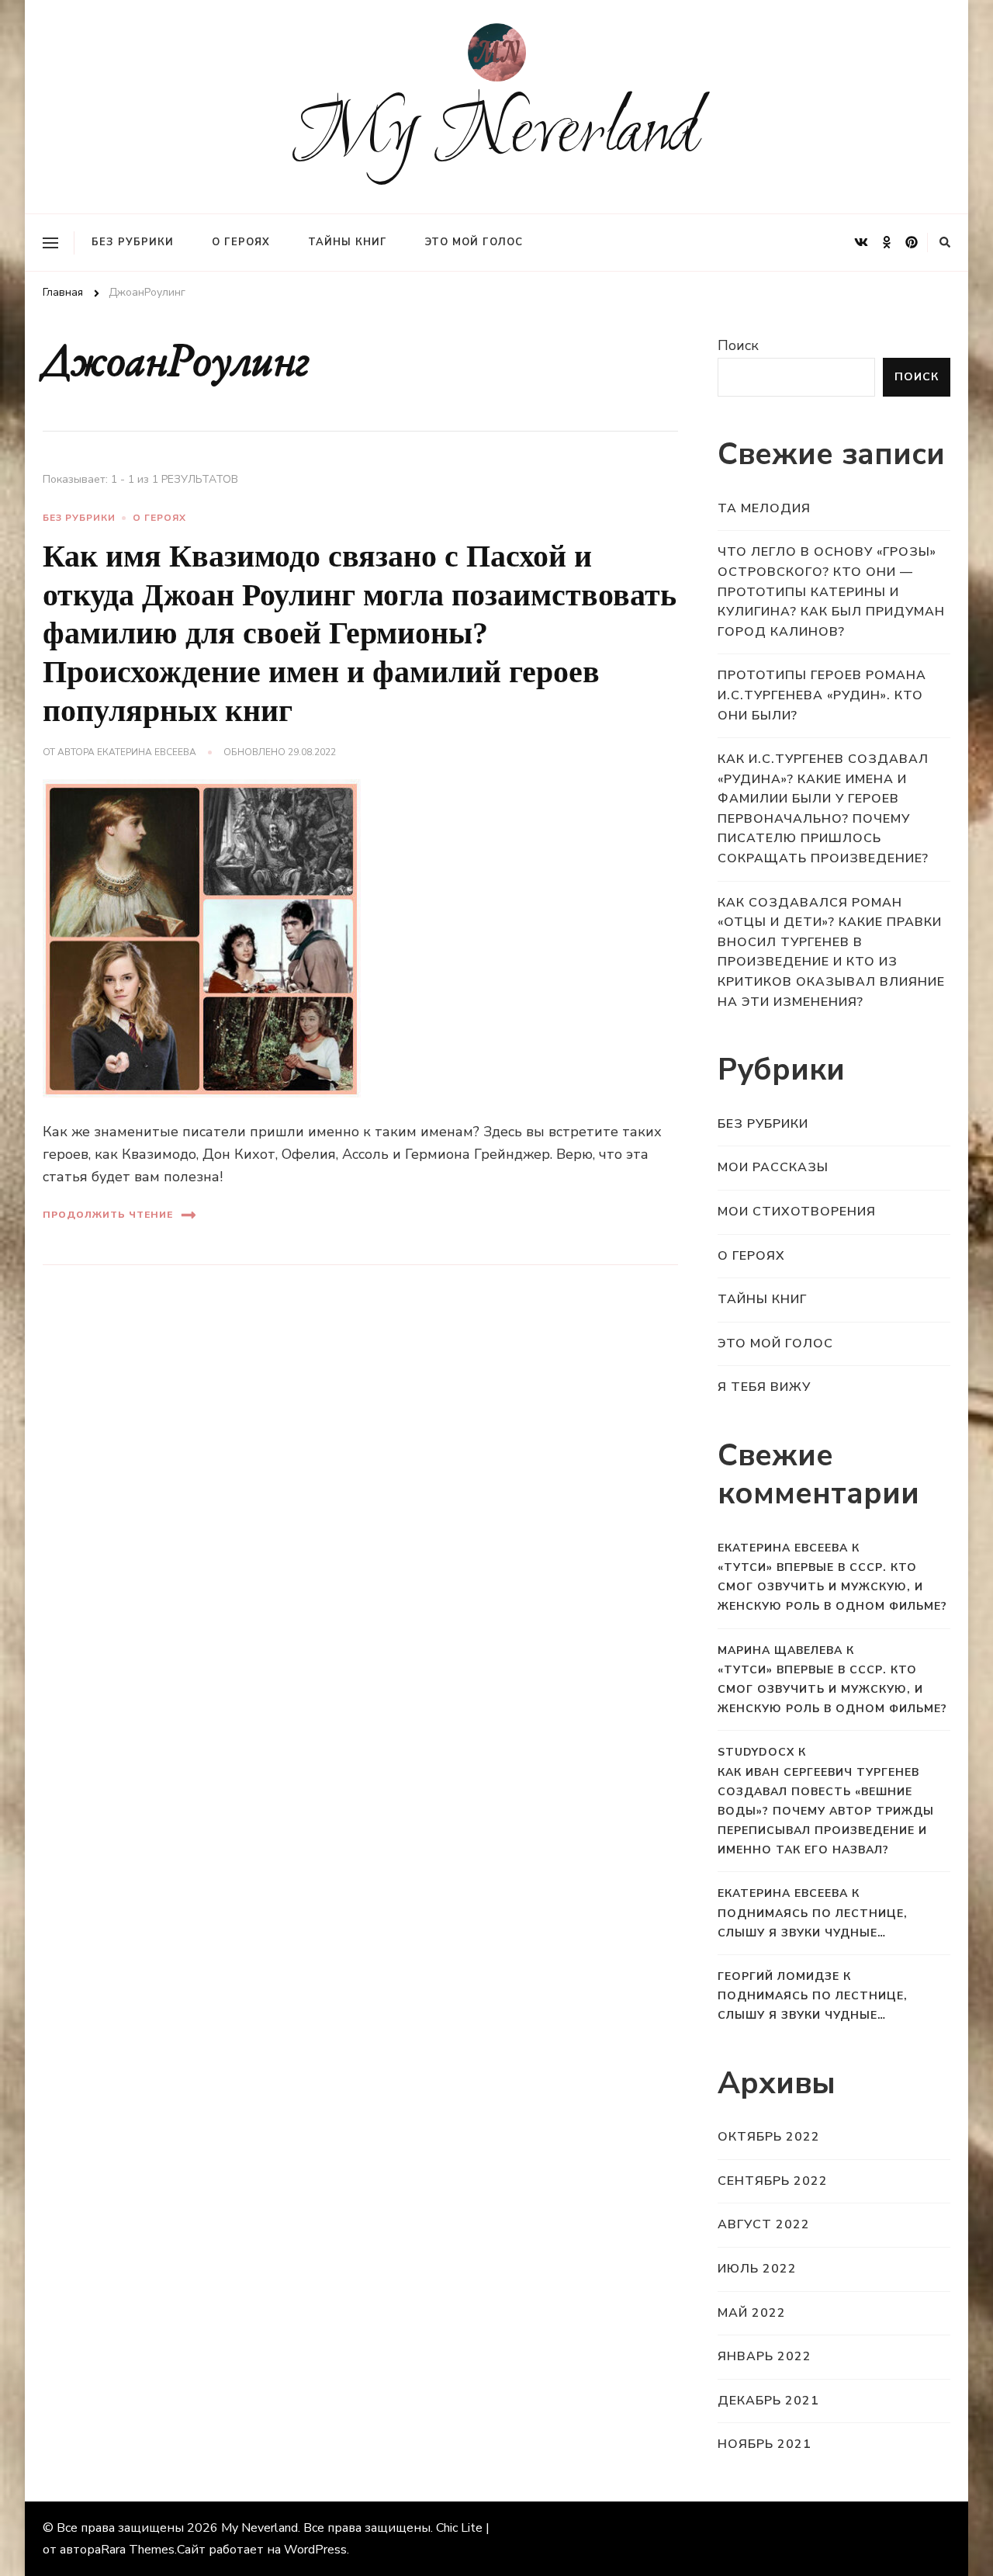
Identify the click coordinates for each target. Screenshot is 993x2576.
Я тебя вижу (764, 1387)
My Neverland (497, 135)
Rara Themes (138, 2550)
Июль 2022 (757, 2269)
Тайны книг (348, 242)
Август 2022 (764, 2224)
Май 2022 (752, 2313)
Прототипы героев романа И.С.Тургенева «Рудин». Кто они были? (822, 695)
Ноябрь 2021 (765, 2444)
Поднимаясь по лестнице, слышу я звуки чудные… (813, 1923)
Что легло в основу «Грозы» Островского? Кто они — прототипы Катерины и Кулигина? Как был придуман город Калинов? (831, 591)
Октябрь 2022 (769, 2137)
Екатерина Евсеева (147, 752)
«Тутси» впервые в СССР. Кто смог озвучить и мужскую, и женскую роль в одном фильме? (832, 1587)
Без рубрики (133, 242)
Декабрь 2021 (768, 2401)
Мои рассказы (773, 1167)
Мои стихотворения (797, 1212)
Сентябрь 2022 (773, 2181)
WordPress (315, 2550)
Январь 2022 (765, 2356)
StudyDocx (756, 1752)
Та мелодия (764, 508)
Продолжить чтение (108, 1215)
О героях (241, 242)
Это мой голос (474, 242)
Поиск (738, 345)
